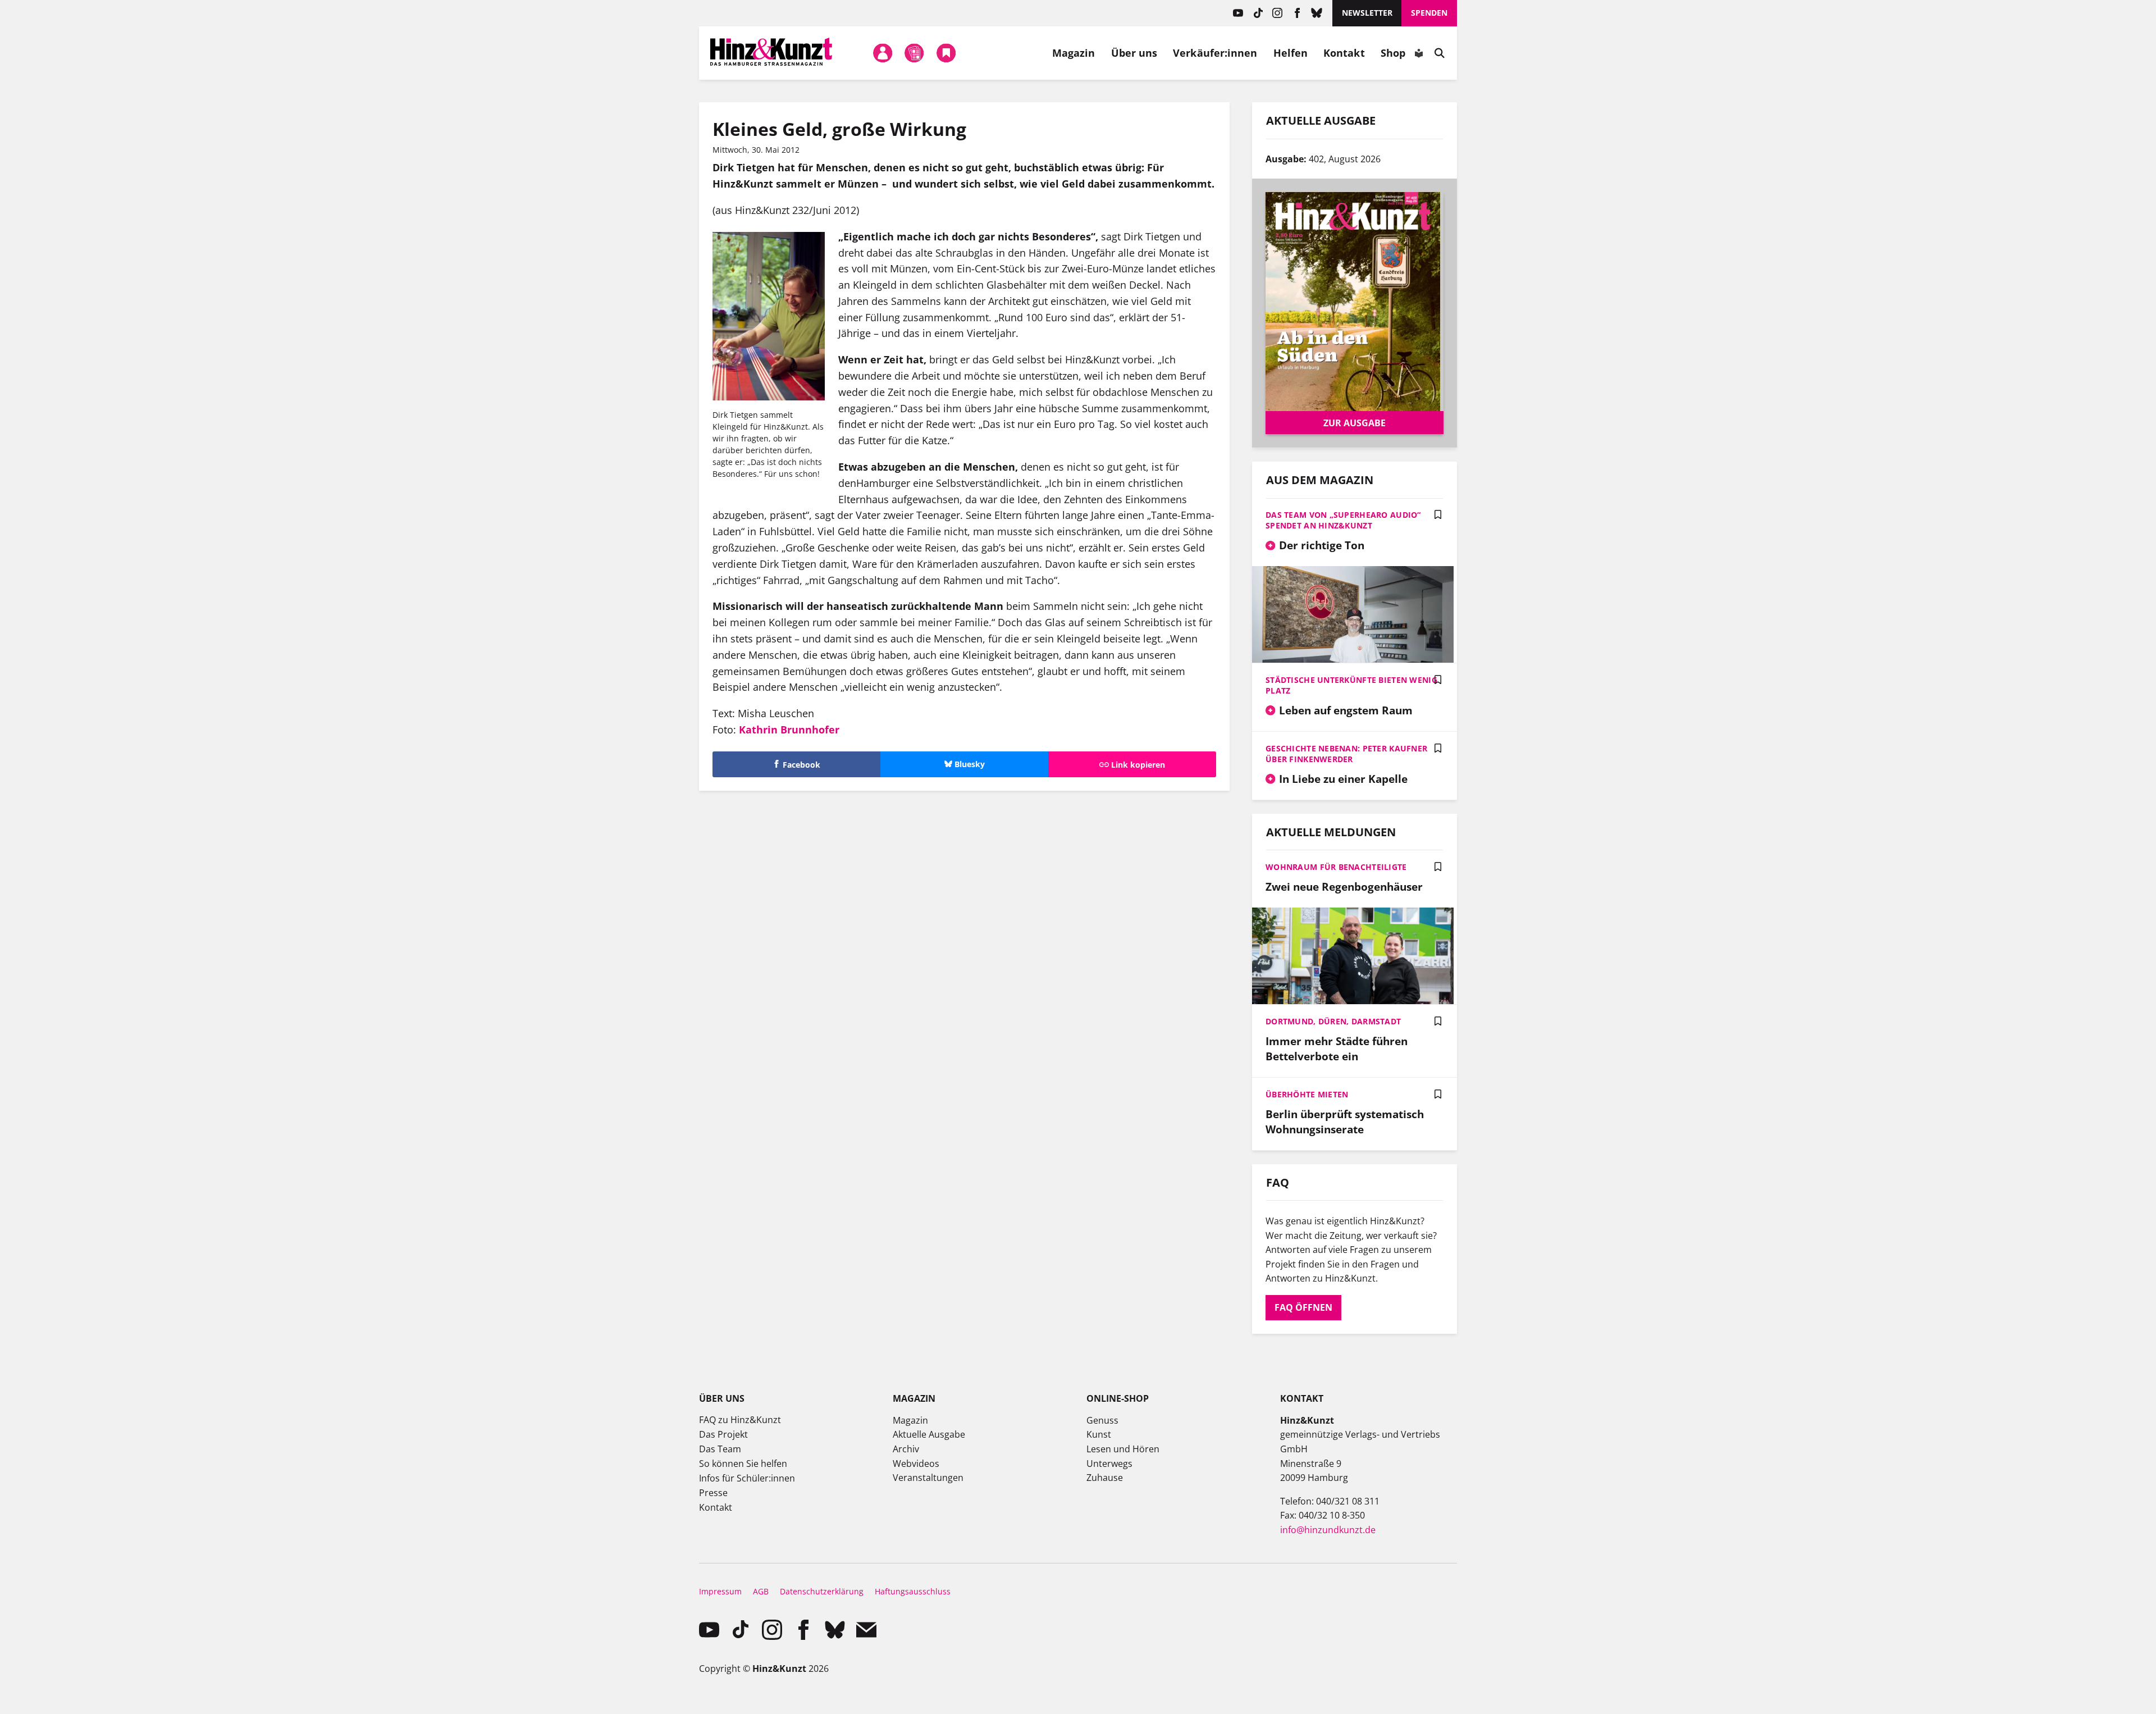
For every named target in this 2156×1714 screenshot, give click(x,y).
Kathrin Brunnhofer (791, 730)
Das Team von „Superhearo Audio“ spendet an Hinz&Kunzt (1343, 520)
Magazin (1074, 53)
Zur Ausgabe (1355, 423)
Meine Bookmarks (946, 53)
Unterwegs (1109, 1464)
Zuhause (1105, 1478)
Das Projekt (723, 1434)
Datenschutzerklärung (822, 1591)
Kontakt (1344, 53)
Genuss (1102, 1420)
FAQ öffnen (1303, 1307)
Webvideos (916, 1464)
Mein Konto (883, 53)
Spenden (1429, 13)
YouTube (1238, 13)
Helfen (1291, 53)
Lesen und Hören (1123, 1449)
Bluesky (1317, 13)
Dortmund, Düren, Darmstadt (1333, 1021)
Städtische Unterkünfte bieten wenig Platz (1351, 685)
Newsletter (1367, 13)
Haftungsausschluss (913, 1591)
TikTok (1258, 13)
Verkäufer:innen (1215, 53)
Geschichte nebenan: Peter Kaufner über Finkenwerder (1346, 754)
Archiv (906, 1449)
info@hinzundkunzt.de (1328, 1530)
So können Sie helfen (743, 1464)
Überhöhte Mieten (1307, 1094)
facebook (1297, 13)
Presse (713, 1493)
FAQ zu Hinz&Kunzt (740, 1420)
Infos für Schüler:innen (747, 1478)
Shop (1393, 53)
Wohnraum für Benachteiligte (1336, 867)
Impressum (720, 1591)
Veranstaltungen (928, 1478)
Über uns (1134, 53)
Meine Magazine (915, 53)
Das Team (720, 1449)
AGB (761, 1591)
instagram (1278, 13)
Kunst (1099, 1434)
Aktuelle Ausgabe (929, 1434)
